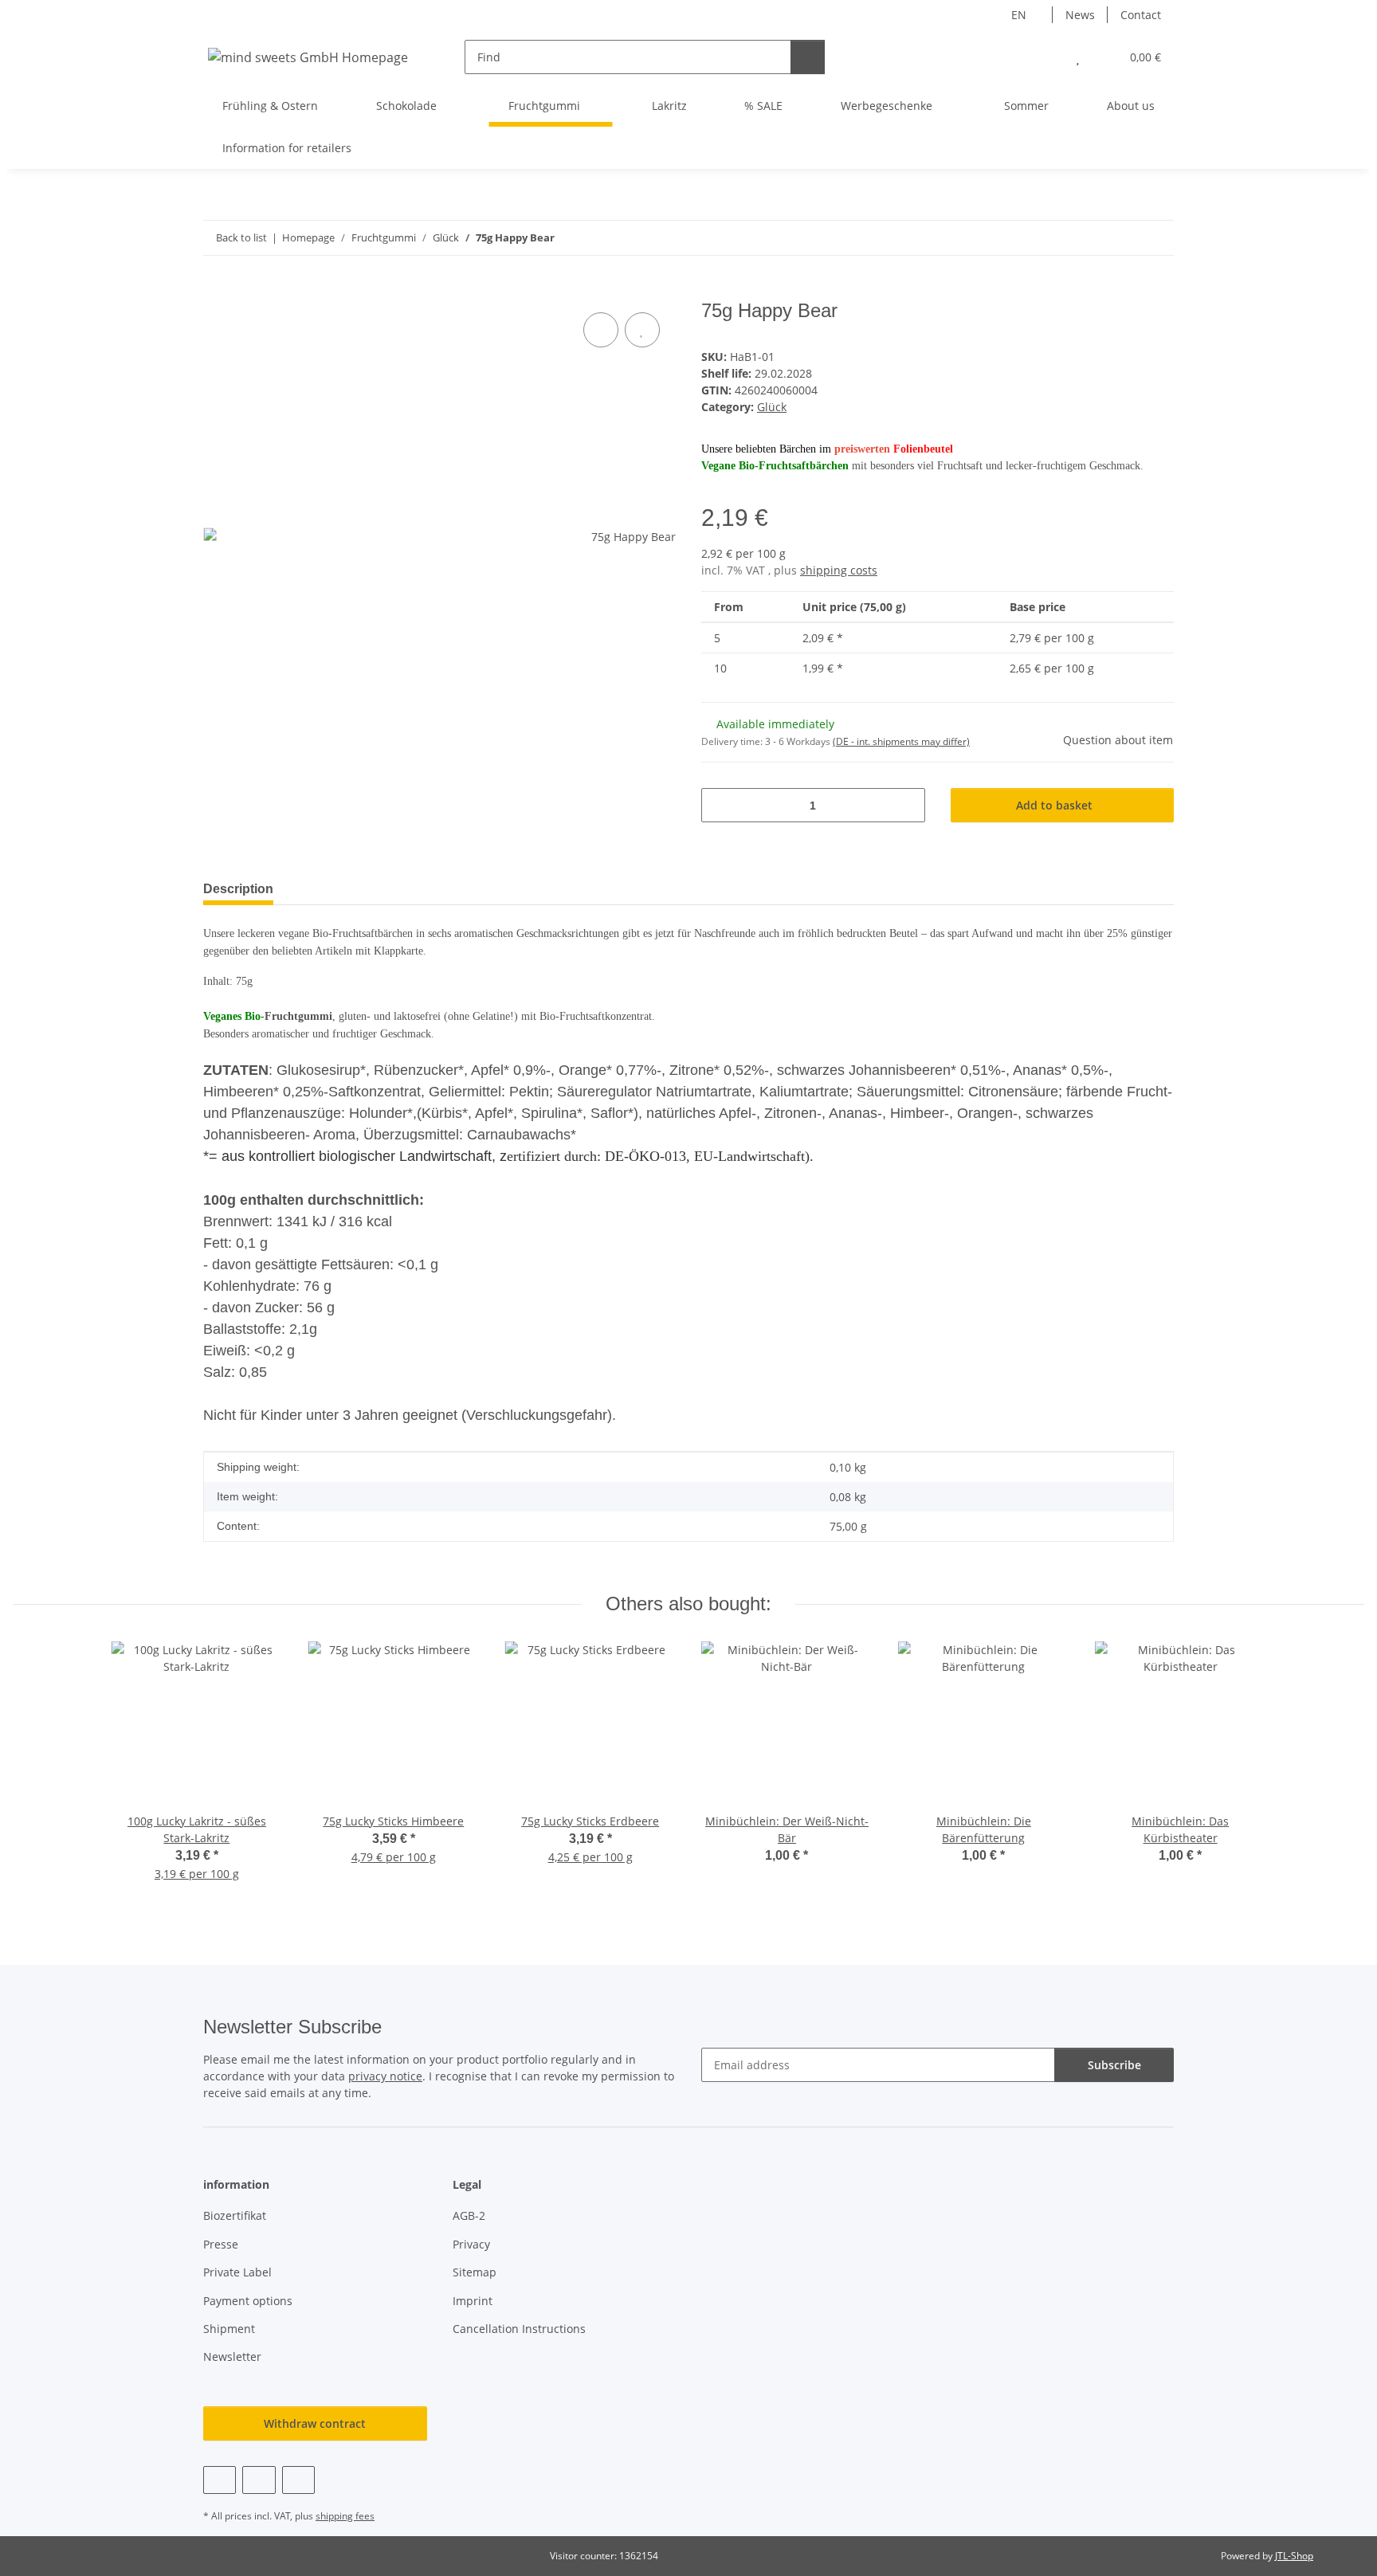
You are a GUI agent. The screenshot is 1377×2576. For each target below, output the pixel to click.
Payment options (248, 2301)
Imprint (473, 2301)
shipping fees (345, 2516)
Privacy (471, 2244)
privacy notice (385, 2076)
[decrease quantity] (719, 805)
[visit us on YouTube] (259, 2480)
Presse (221, 2244)
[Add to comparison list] (601, 330)
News (1080, 15)
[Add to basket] (216, 291)
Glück (772, 407)
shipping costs (839, 570)
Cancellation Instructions (519, 2329)
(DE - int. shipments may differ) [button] (901, 741)
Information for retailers (287, 148)
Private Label (237, 2272)
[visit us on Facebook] (220, 2480)
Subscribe (1114, 2065)
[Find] (808, 57)
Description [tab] (238, 889)
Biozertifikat (235, 2215)
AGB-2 (469, 2215)
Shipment (229, 2329)
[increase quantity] (907, 805)
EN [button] (1019, 15)
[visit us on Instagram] (298, 2480)
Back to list (241, 237)
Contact (1141, 15)
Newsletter (232, 2356)
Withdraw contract (315, 2423)
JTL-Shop (1294, 2556)
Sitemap (475, 2272)
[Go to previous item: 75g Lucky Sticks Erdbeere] (1122, 238)
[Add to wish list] (642, 330)
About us (1131, 106)
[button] (1046, 57)
